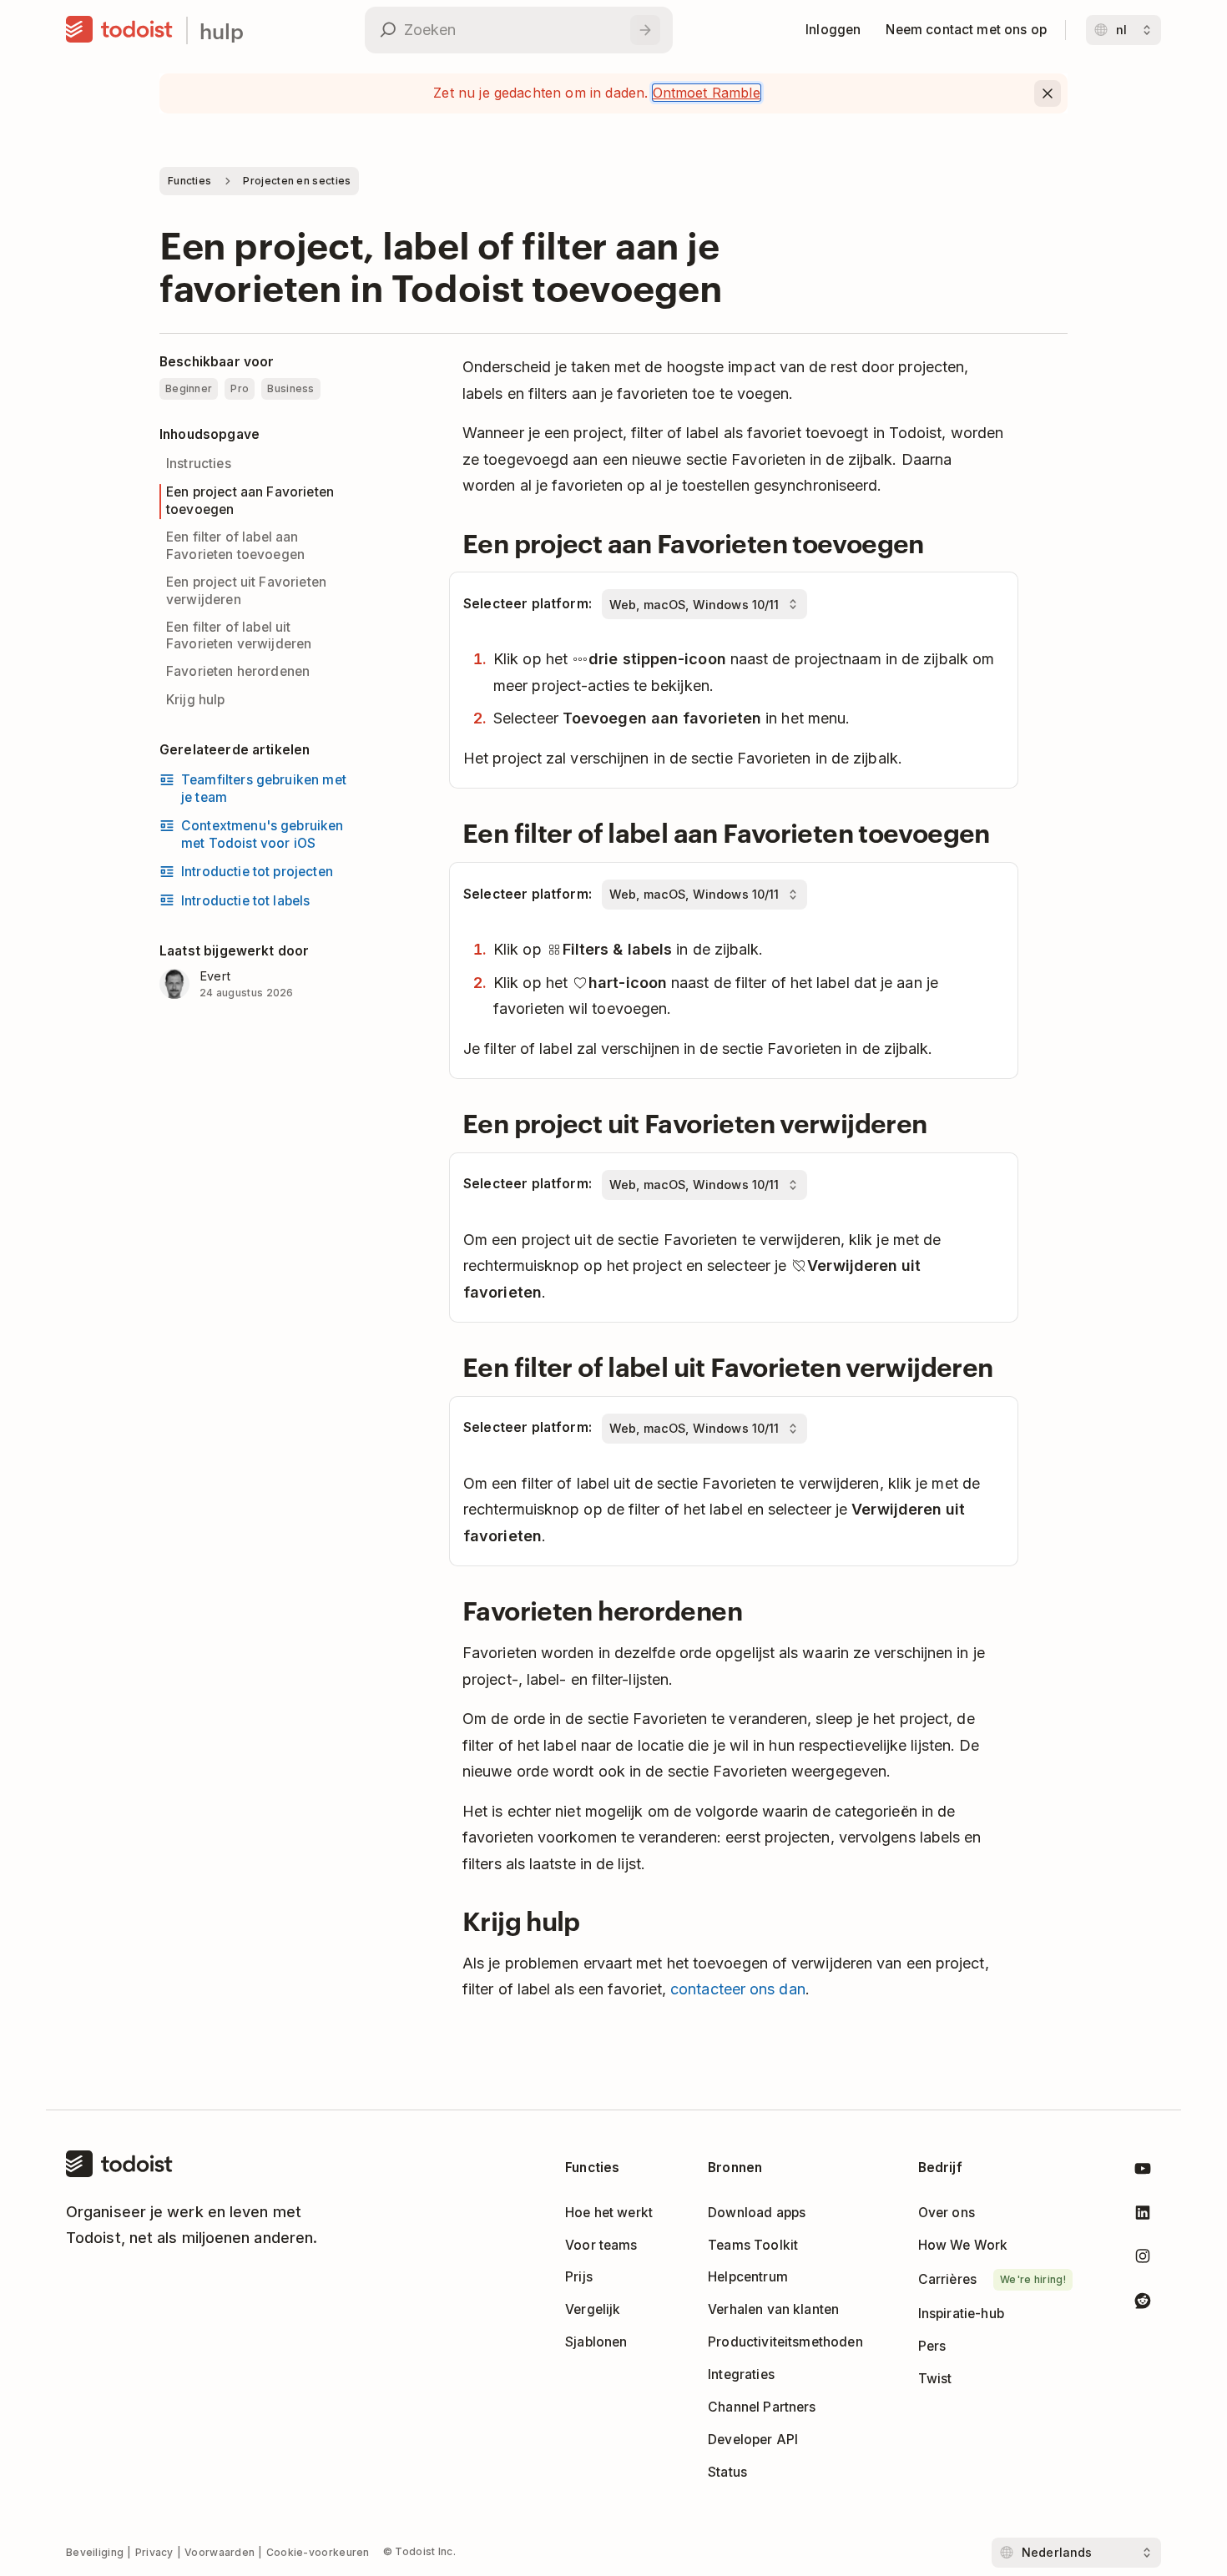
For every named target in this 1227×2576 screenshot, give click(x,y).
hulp (222, 30)
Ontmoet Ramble (707, 93)
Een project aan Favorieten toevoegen (250, 501)
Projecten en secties (297, 181)
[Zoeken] (645, 30)
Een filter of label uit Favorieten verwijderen (239, 636)
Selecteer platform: (528, 604)
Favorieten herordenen (238, 671)
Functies (189, 181)
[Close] (1048, 93)
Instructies (199, 464)
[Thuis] (119, 30)
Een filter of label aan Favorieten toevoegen (235, 546)
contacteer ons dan (738, 1989)
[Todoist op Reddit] (1143, 2304)
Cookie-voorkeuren (318, 2552)
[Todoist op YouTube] (1143, 2172)
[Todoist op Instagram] (1143, 2259)
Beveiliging (95, 2552)
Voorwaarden (220, 2552)
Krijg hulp (196, 700)
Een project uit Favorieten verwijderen (246, 591)
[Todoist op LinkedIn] (1143, 2216)
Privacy (154, 2552)
